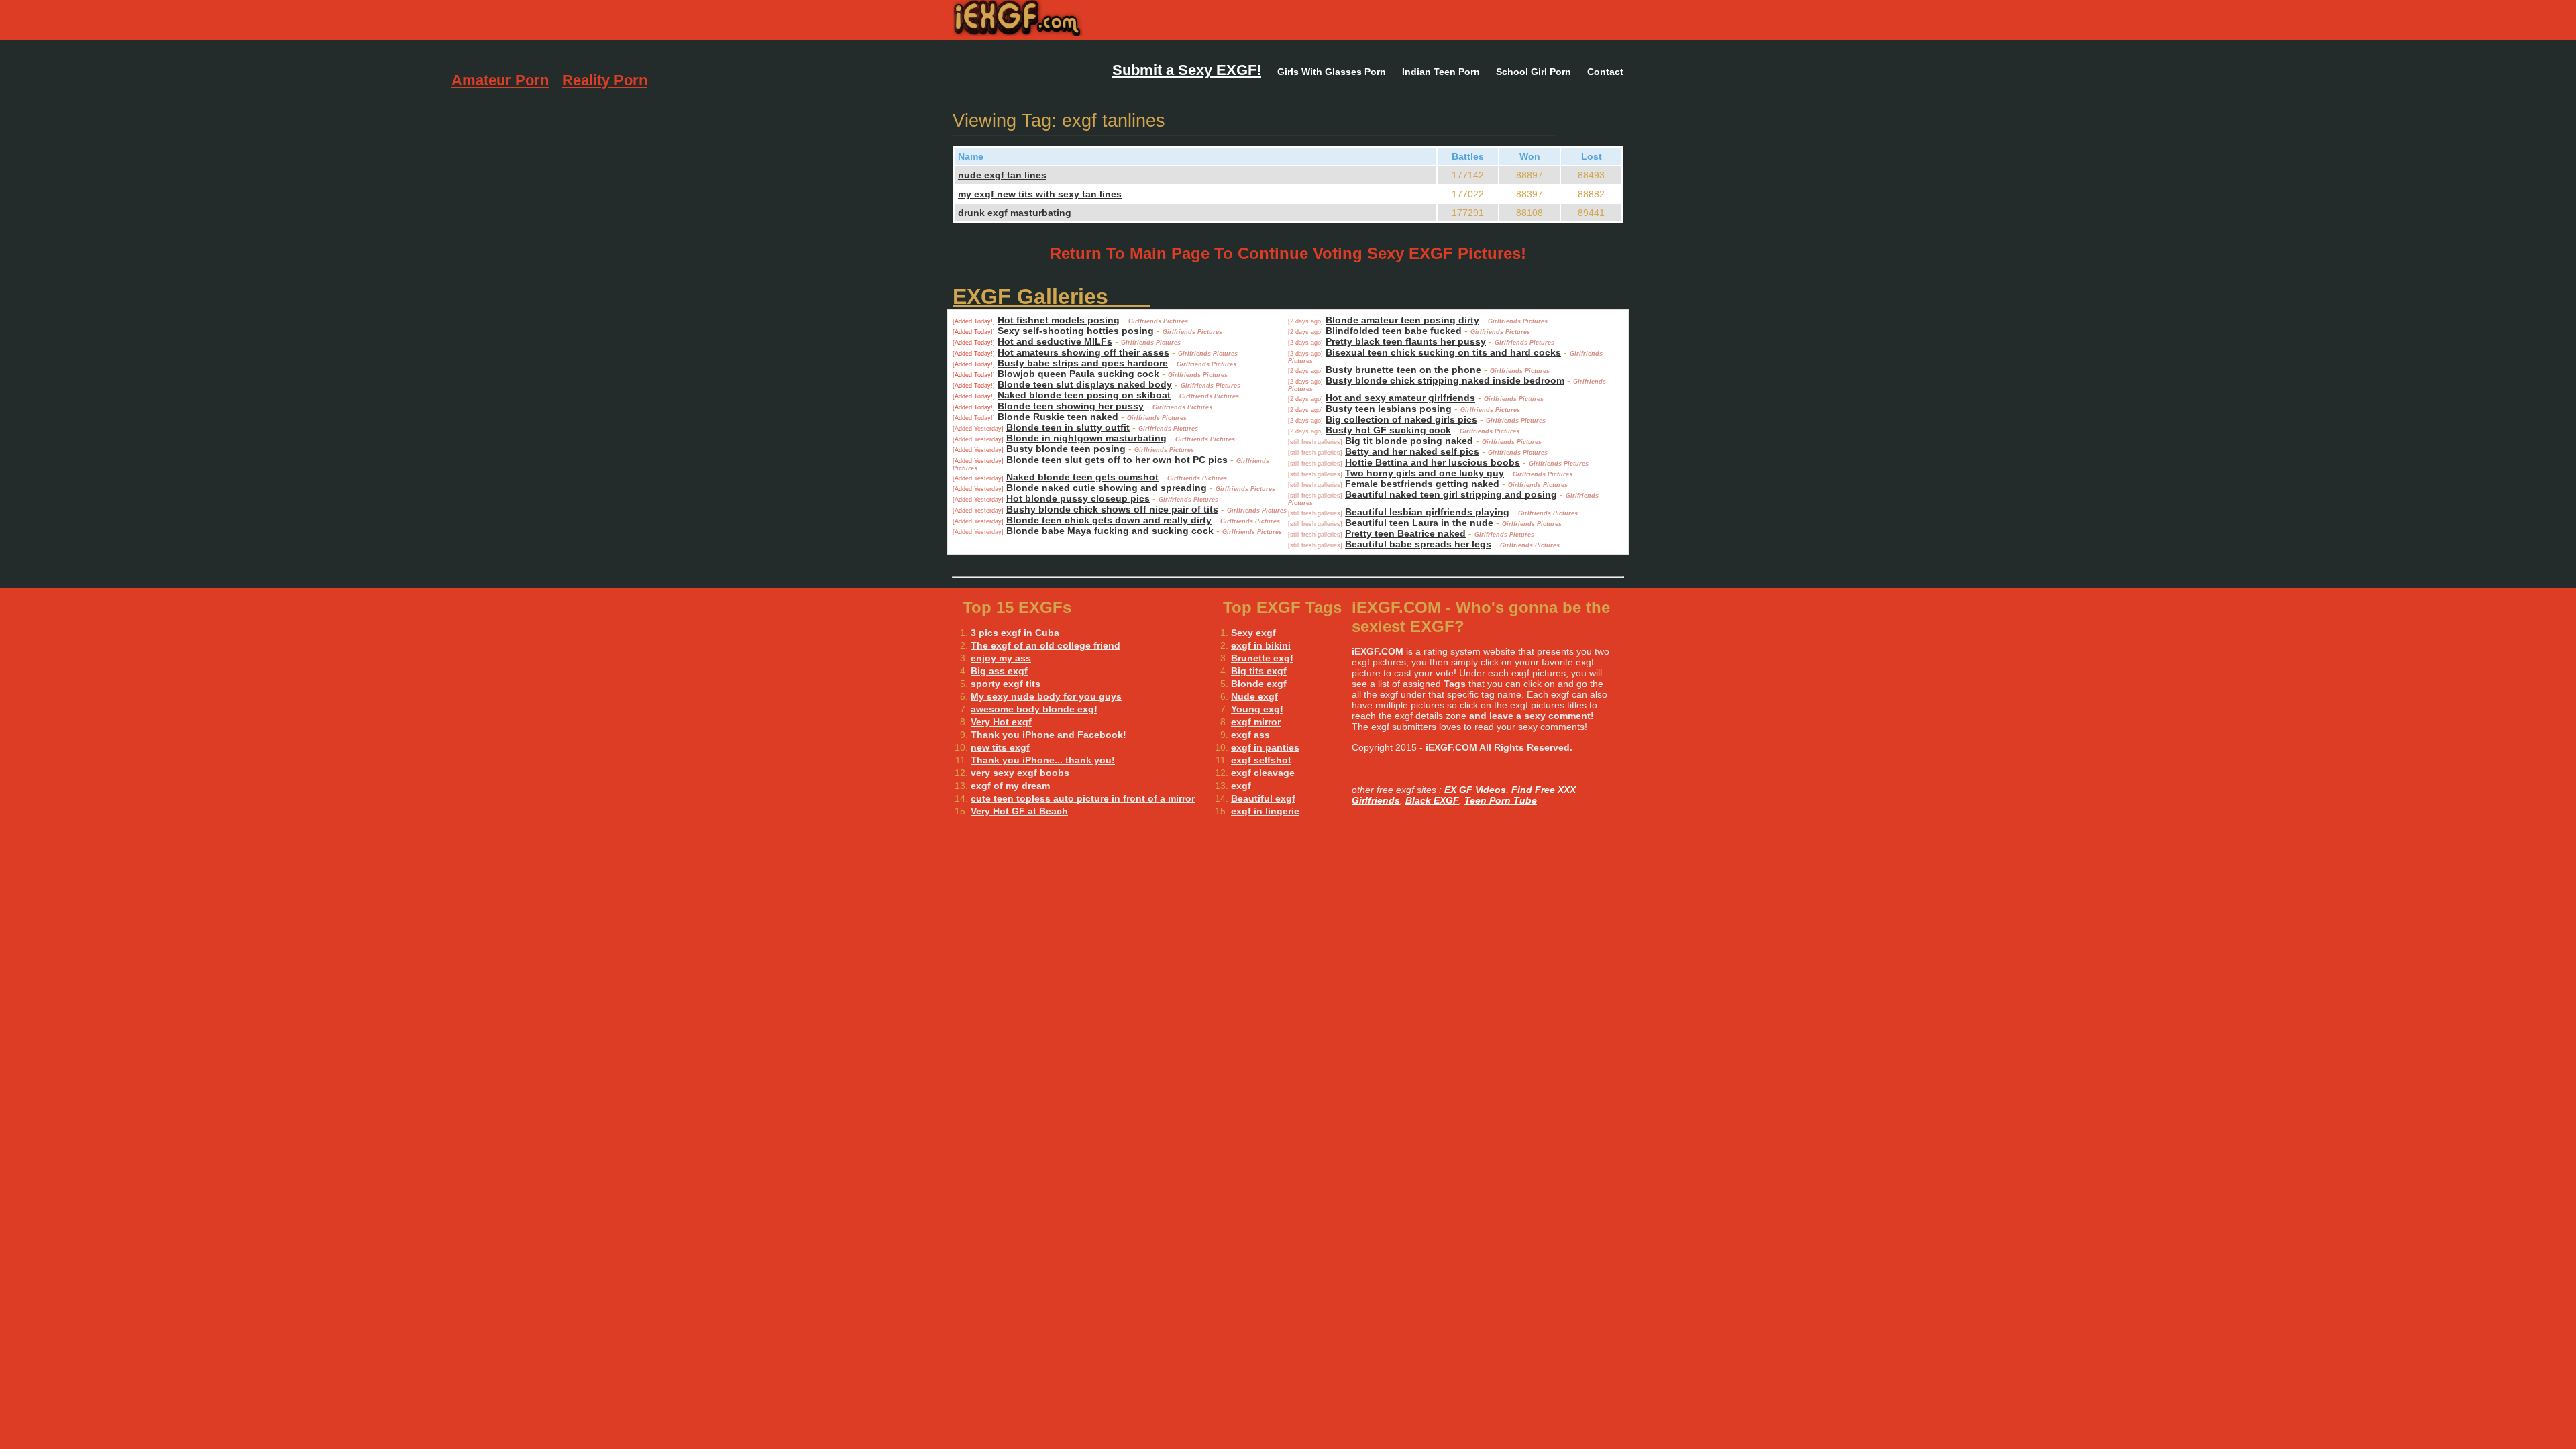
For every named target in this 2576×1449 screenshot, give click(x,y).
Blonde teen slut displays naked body (1085, 384)
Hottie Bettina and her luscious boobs (1433, 462)
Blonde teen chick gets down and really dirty (1109, 520)
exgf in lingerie (1265, 811)
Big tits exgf (1259, 671)
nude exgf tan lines (1002, 175)
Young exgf (1257, 709)
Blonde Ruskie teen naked (1058, 417)
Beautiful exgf (1263, 798)
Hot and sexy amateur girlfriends (1400, 398)
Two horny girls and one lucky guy (1425, 473)
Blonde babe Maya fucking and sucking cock (1110, 531)
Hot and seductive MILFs (1055, 341)
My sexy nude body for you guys (1046, 696)
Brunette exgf (1262, 658)
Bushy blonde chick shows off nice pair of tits (1112, 509)
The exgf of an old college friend (1045, 645)
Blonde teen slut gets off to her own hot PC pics (1117, 460)
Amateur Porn (500, 80)
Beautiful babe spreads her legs (1418, 544)
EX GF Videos (1475, 790)
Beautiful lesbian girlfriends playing (1427, 512)
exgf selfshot (1261, 760)
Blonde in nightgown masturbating (1086, 438)
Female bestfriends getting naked (1422, 484)
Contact (1605, 72)
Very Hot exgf (1001, 722)
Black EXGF (1432, 800)
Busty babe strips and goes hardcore (1083, 363)
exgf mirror (1256, 722)
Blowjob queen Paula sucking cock (1078, 374)
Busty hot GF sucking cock (1388, 430)
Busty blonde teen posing (1066, 449)
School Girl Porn (1534, 72)
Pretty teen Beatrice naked (1405, 533)
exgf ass (1250, 735)
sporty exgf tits (1006, 684)
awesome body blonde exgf (1034, 709)
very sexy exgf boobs (1020, 773)
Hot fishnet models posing (1059, 320)
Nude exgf (1254, 696)
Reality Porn (605, 80)
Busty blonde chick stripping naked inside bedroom (1445, 380)
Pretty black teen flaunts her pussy (1406, 341)
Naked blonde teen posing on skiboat (1084, 395)
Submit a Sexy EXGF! (1187, 70)
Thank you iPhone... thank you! (1043, 760)
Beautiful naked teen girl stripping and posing (1451, 494)
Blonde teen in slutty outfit (1068, 427)
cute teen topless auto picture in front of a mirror (1083, 798)
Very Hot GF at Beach (1019, 811)
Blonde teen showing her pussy (1071, 406)
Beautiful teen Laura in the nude (1419, 523)
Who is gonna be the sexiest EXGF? (1105, 20)
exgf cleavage (1263, 773)
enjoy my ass (1001, 658)
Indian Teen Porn (1441, 72)
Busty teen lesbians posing (1389, 409)
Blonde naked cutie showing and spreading (1107, 488)
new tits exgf (1000, 747)
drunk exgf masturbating (1015, 213)
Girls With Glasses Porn (1332, 72)
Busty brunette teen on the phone (1403, 370)
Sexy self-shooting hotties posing (1076, 331)
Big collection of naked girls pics (1401, 419)
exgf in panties (1265, 747)
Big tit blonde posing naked (1409, 441)
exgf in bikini (1261, 645)
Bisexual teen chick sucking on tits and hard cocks (1443, 352)
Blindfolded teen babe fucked (1394, 331)
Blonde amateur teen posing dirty (1402, 320)
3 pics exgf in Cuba (1015, 633)
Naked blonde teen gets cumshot (1082, 477)
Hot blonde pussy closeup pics (1078, 498)
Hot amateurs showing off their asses (1083, 352)
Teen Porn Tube (1501, 800)
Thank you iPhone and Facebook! (1049, 735)
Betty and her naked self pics (1412, 451)
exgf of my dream (1010, 786)
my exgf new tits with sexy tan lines (1040, 194)
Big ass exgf (999, 671)
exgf (1241, 786)
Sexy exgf (1253, 633)
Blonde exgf (1259, 684)
